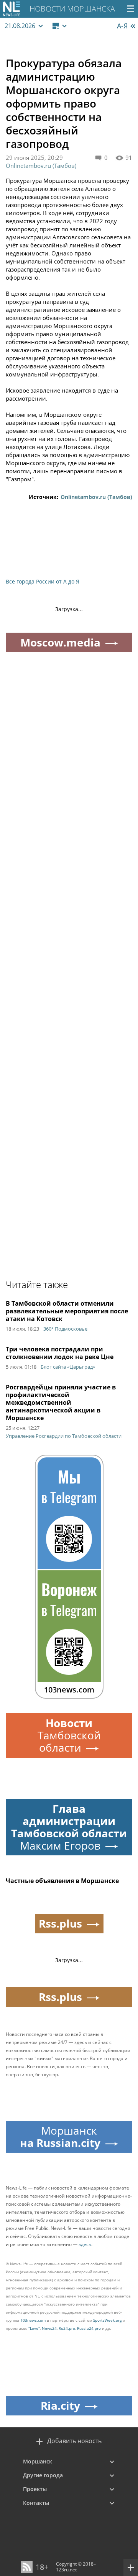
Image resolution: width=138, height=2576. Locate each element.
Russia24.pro (89, 2328)
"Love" (34, 2328)
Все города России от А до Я (43, 581)
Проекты (35, 2489)
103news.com (33, 2320)
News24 (49, 2328)
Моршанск (38, 2461)
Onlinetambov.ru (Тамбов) (41, 166)
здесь (85, 2244)
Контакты (36, 2503)
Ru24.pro (67, 2328)
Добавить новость (74, 2441)
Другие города (43, 2475)
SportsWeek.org (107, 2320)
